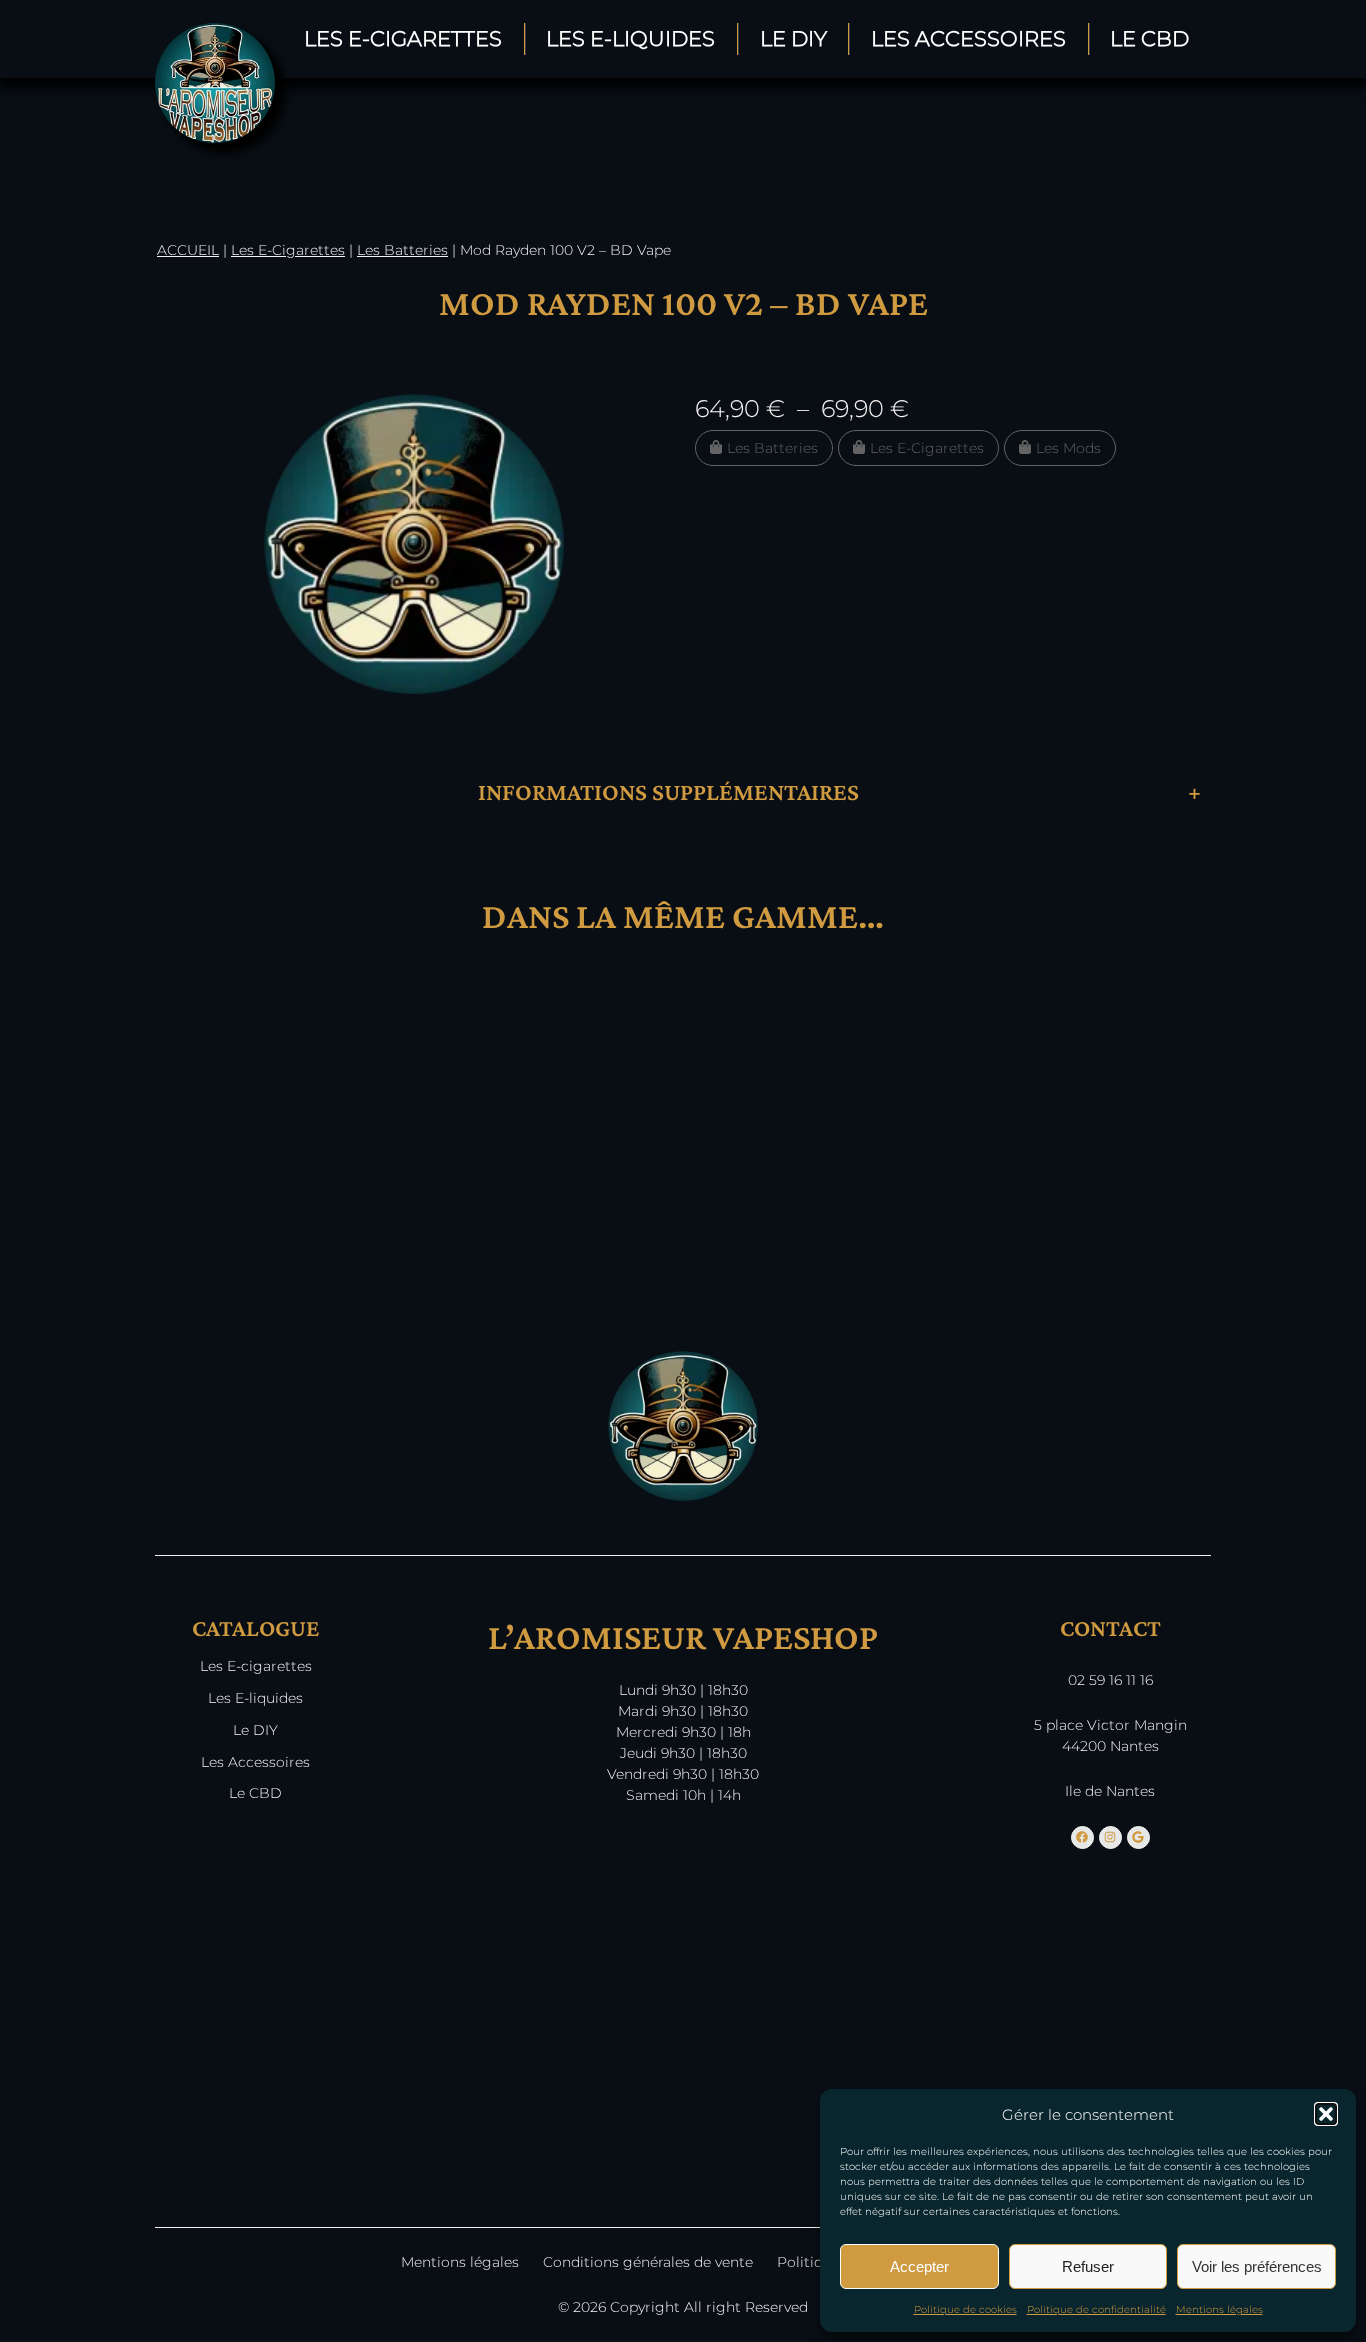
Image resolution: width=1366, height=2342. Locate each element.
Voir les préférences (1257, 2266)
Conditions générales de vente (648, 2262)
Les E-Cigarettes (403, 38)
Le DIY (793, 38)
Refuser (1088, 2266)
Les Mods (1068, 448)
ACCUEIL (188, 250)
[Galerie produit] (414, 544)
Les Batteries (402, 250)
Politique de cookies (965, 2309)
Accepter (919, 2266)
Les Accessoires (968, 38)
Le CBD (1149, 38)
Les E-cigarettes (256, 1666)
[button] (1326, 2114)
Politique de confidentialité (1096, 2309)
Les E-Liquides (630, 38)
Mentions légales (1219, 2309)
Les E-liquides (255, 1698)
